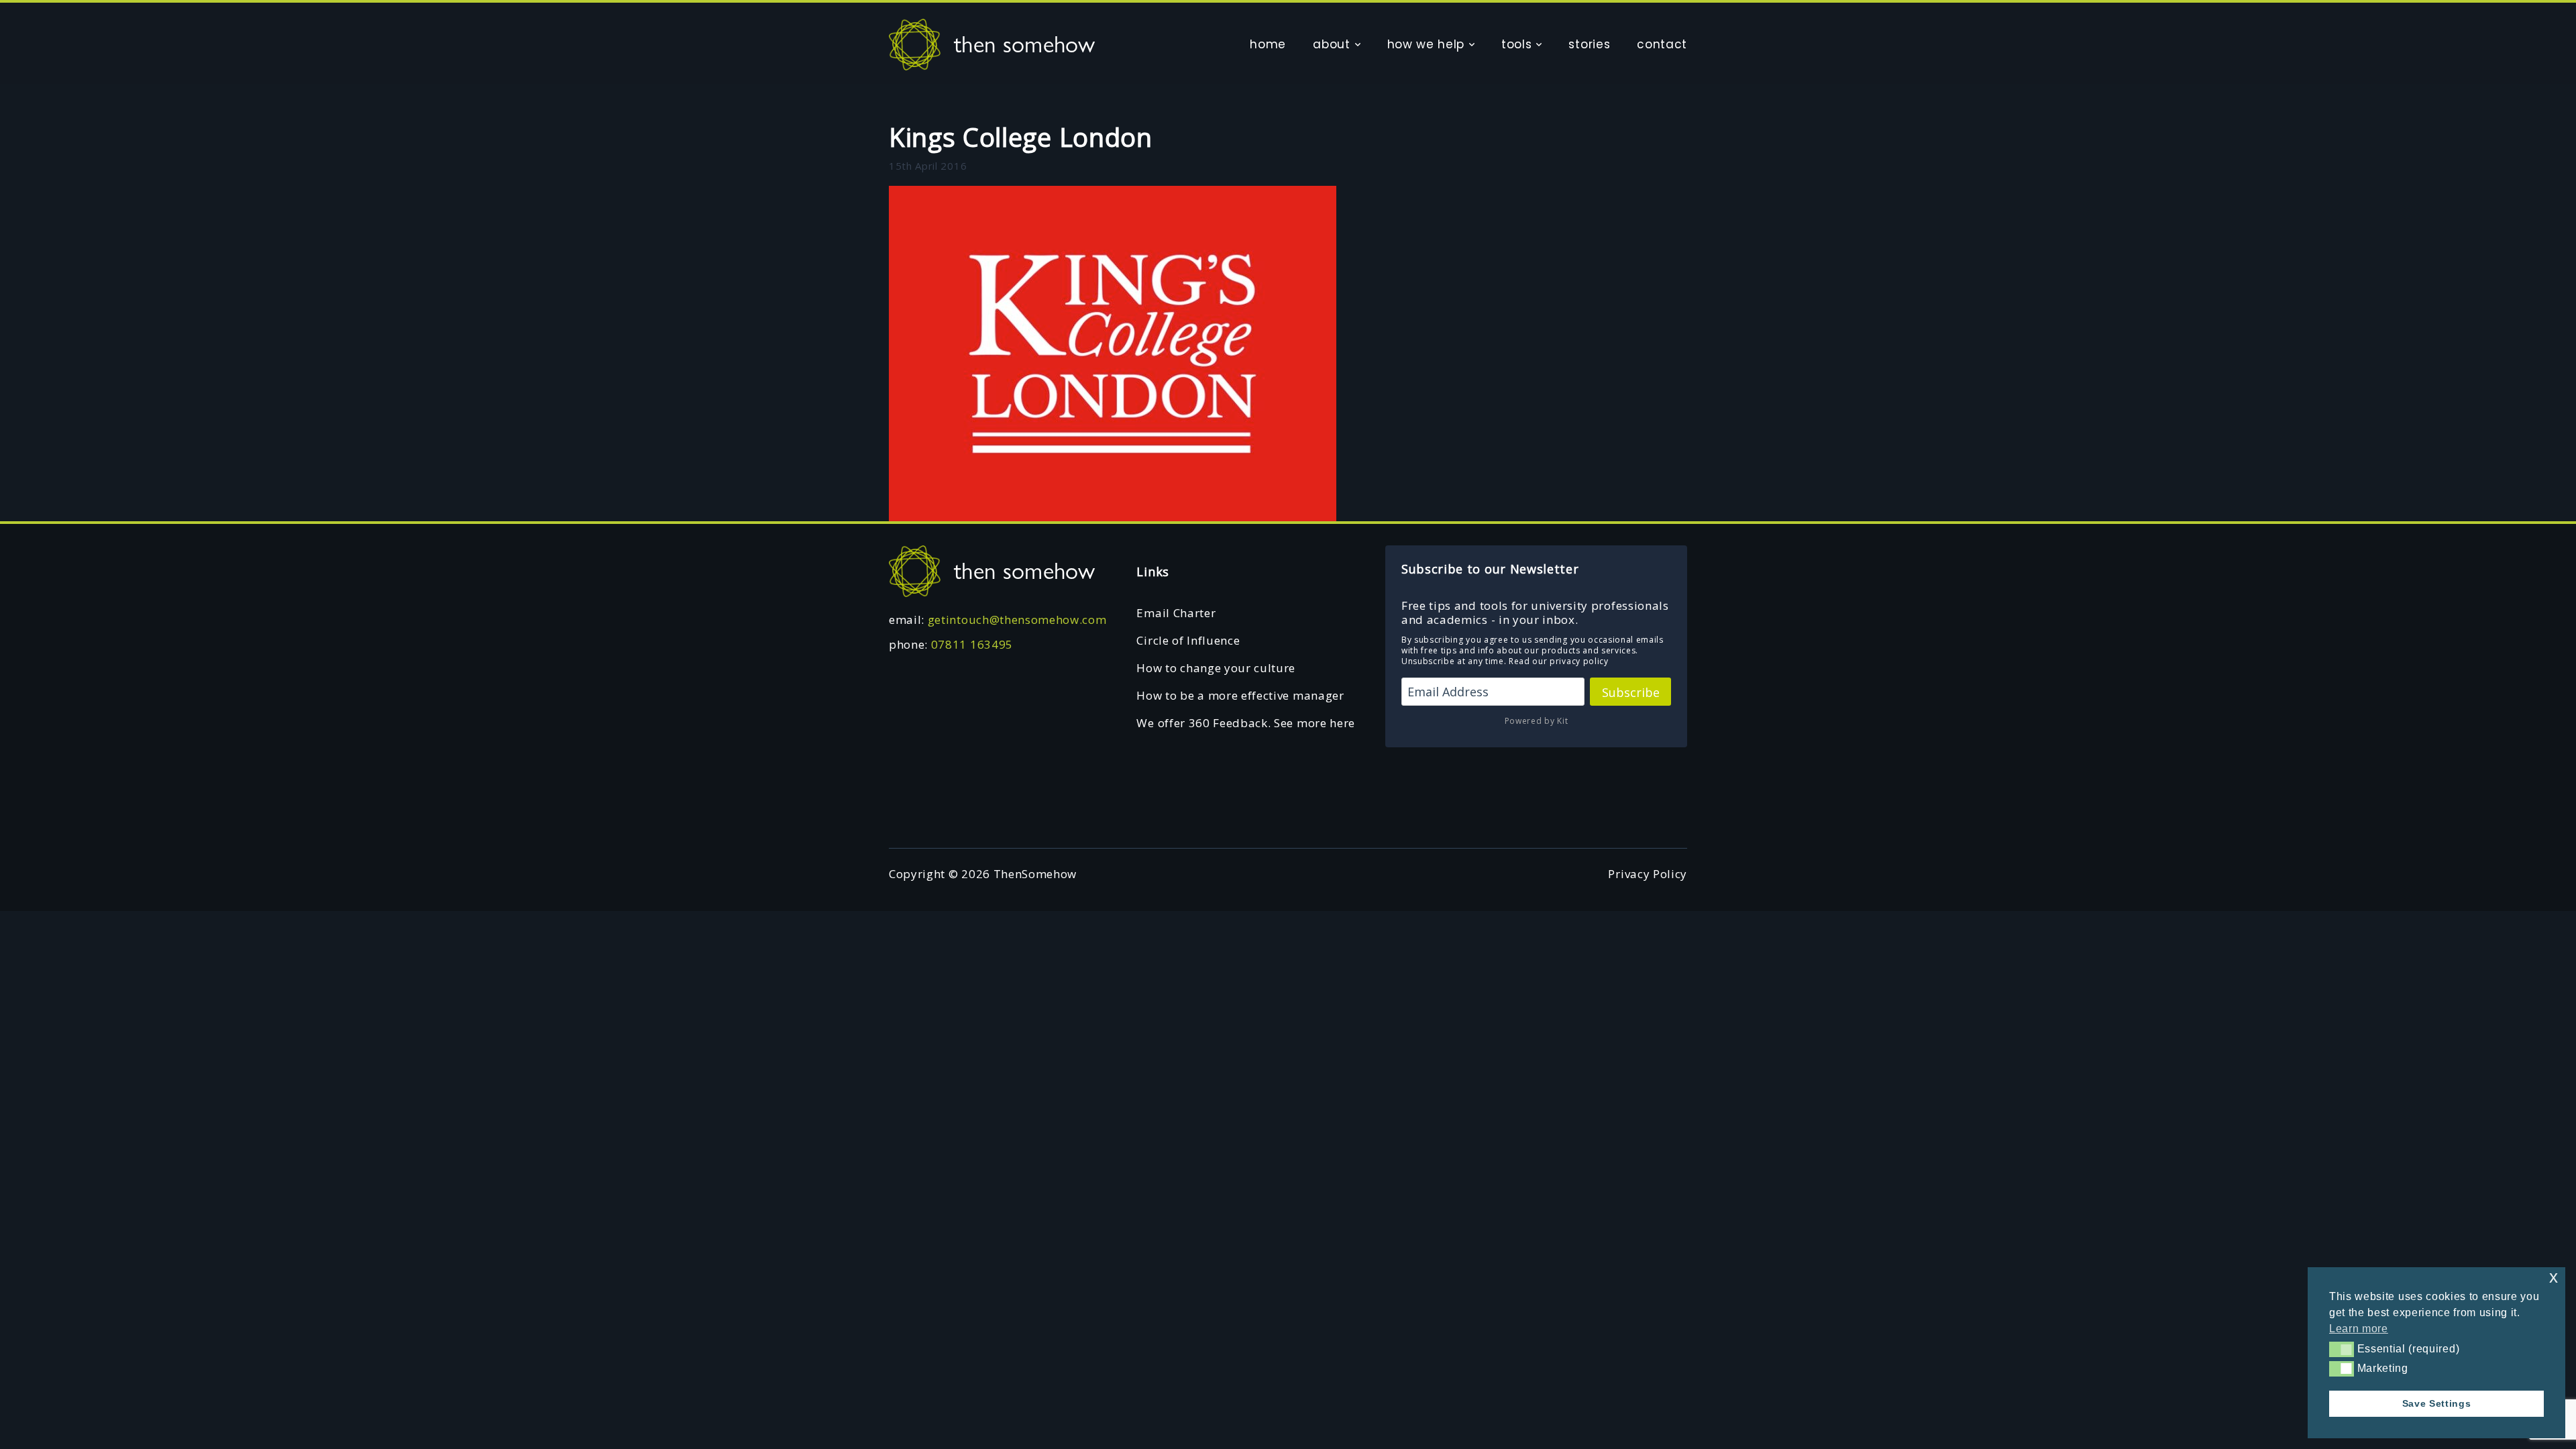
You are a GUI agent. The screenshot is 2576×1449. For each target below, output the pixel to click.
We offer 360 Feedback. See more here (1245, 723)
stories (1589, 44)
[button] (2342, 1349)
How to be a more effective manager (1240, 695)
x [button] (2554, 1277)
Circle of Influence (1188, 640)
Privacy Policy (1648, 874)
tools (1516, 44)
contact (1662, 44)
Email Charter (1176, 613)
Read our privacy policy (1559, 661)
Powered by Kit (1537, 721)
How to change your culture (1216, 668)
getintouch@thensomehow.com (1017, 620)
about (1331, 44)
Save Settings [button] (2437, 1403)
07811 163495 (972, 644)
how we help (1426, 44)
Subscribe (1631, 692)
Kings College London (1021, 137)
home (1268, 44)
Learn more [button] (2359, 1329)
